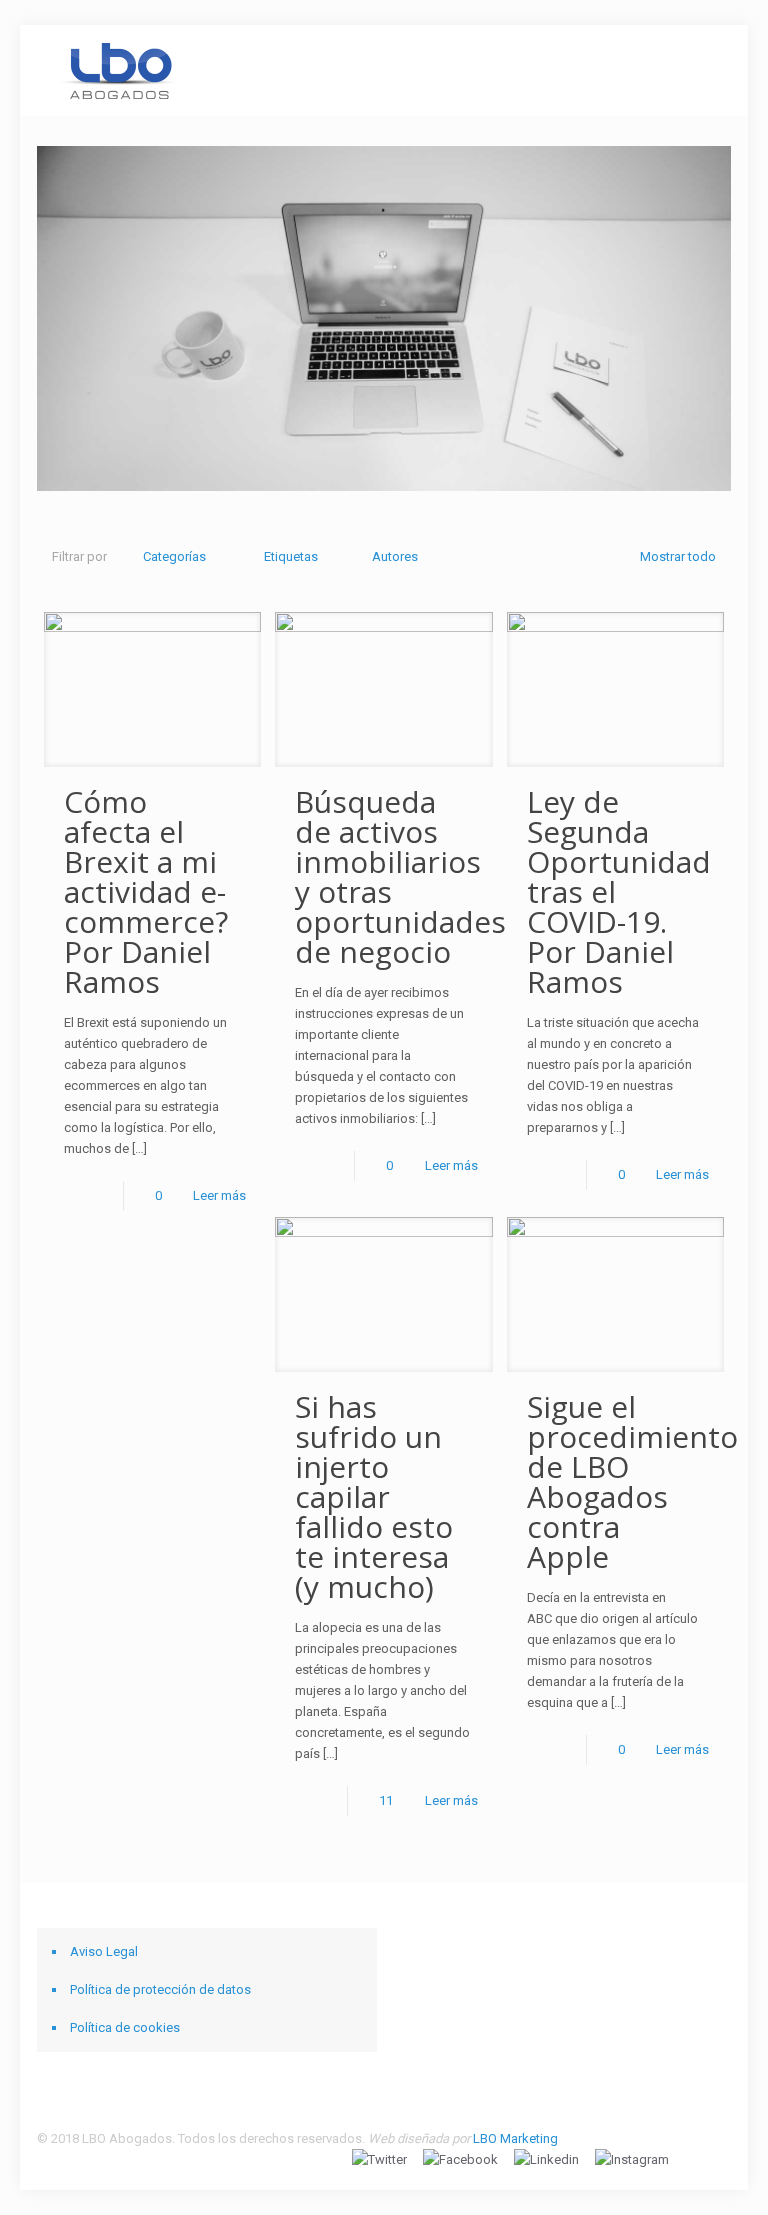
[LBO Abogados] (118, 70)
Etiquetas (291, 556)
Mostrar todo (678, 556)
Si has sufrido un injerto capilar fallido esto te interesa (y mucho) (374, 1496)
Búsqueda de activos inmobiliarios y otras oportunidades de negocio (400, 876)
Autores (395, 556)
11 (386, 1800)
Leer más (219, 1195)
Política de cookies (125, 2027)
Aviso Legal (104, 1951)
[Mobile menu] (699, 70)
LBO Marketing (515, 2138)
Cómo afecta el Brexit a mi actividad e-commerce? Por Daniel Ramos (146, 891)
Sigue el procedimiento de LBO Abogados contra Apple (632, 1481)
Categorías (174, 556)
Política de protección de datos (160, 1989)
